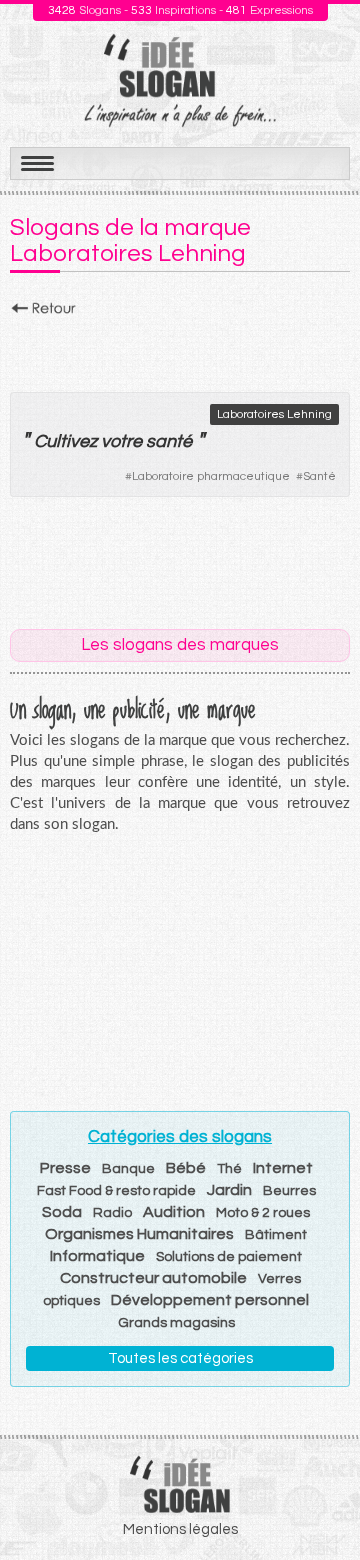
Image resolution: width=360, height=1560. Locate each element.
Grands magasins (176, 1323)
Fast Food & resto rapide (116, 1191)
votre (121, 441)
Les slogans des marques (180, 645)
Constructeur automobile (153, 1278)
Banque (128, 1169)
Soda (62, 1212)
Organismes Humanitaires (139, 1234)
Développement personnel (210, 1300)
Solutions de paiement (229, 1257)
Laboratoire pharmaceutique (211, 476)
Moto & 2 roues (263, 1213)
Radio (112, 1213)
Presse (65, 1168)
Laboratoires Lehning (274, 414)
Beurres (289, 1191)
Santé (319, 476)
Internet (283, 1168)
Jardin (229, 1190)
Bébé (186, 1168)
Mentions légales (180, 1529)
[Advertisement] (180, 349)
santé (169, 441)
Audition (174, 1212)
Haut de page (321, 1501)
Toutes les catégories (180, 1358)
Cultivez (65, 441)
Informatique (97, 1256)
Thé (229, 1169)
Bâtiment (276, 1235)
